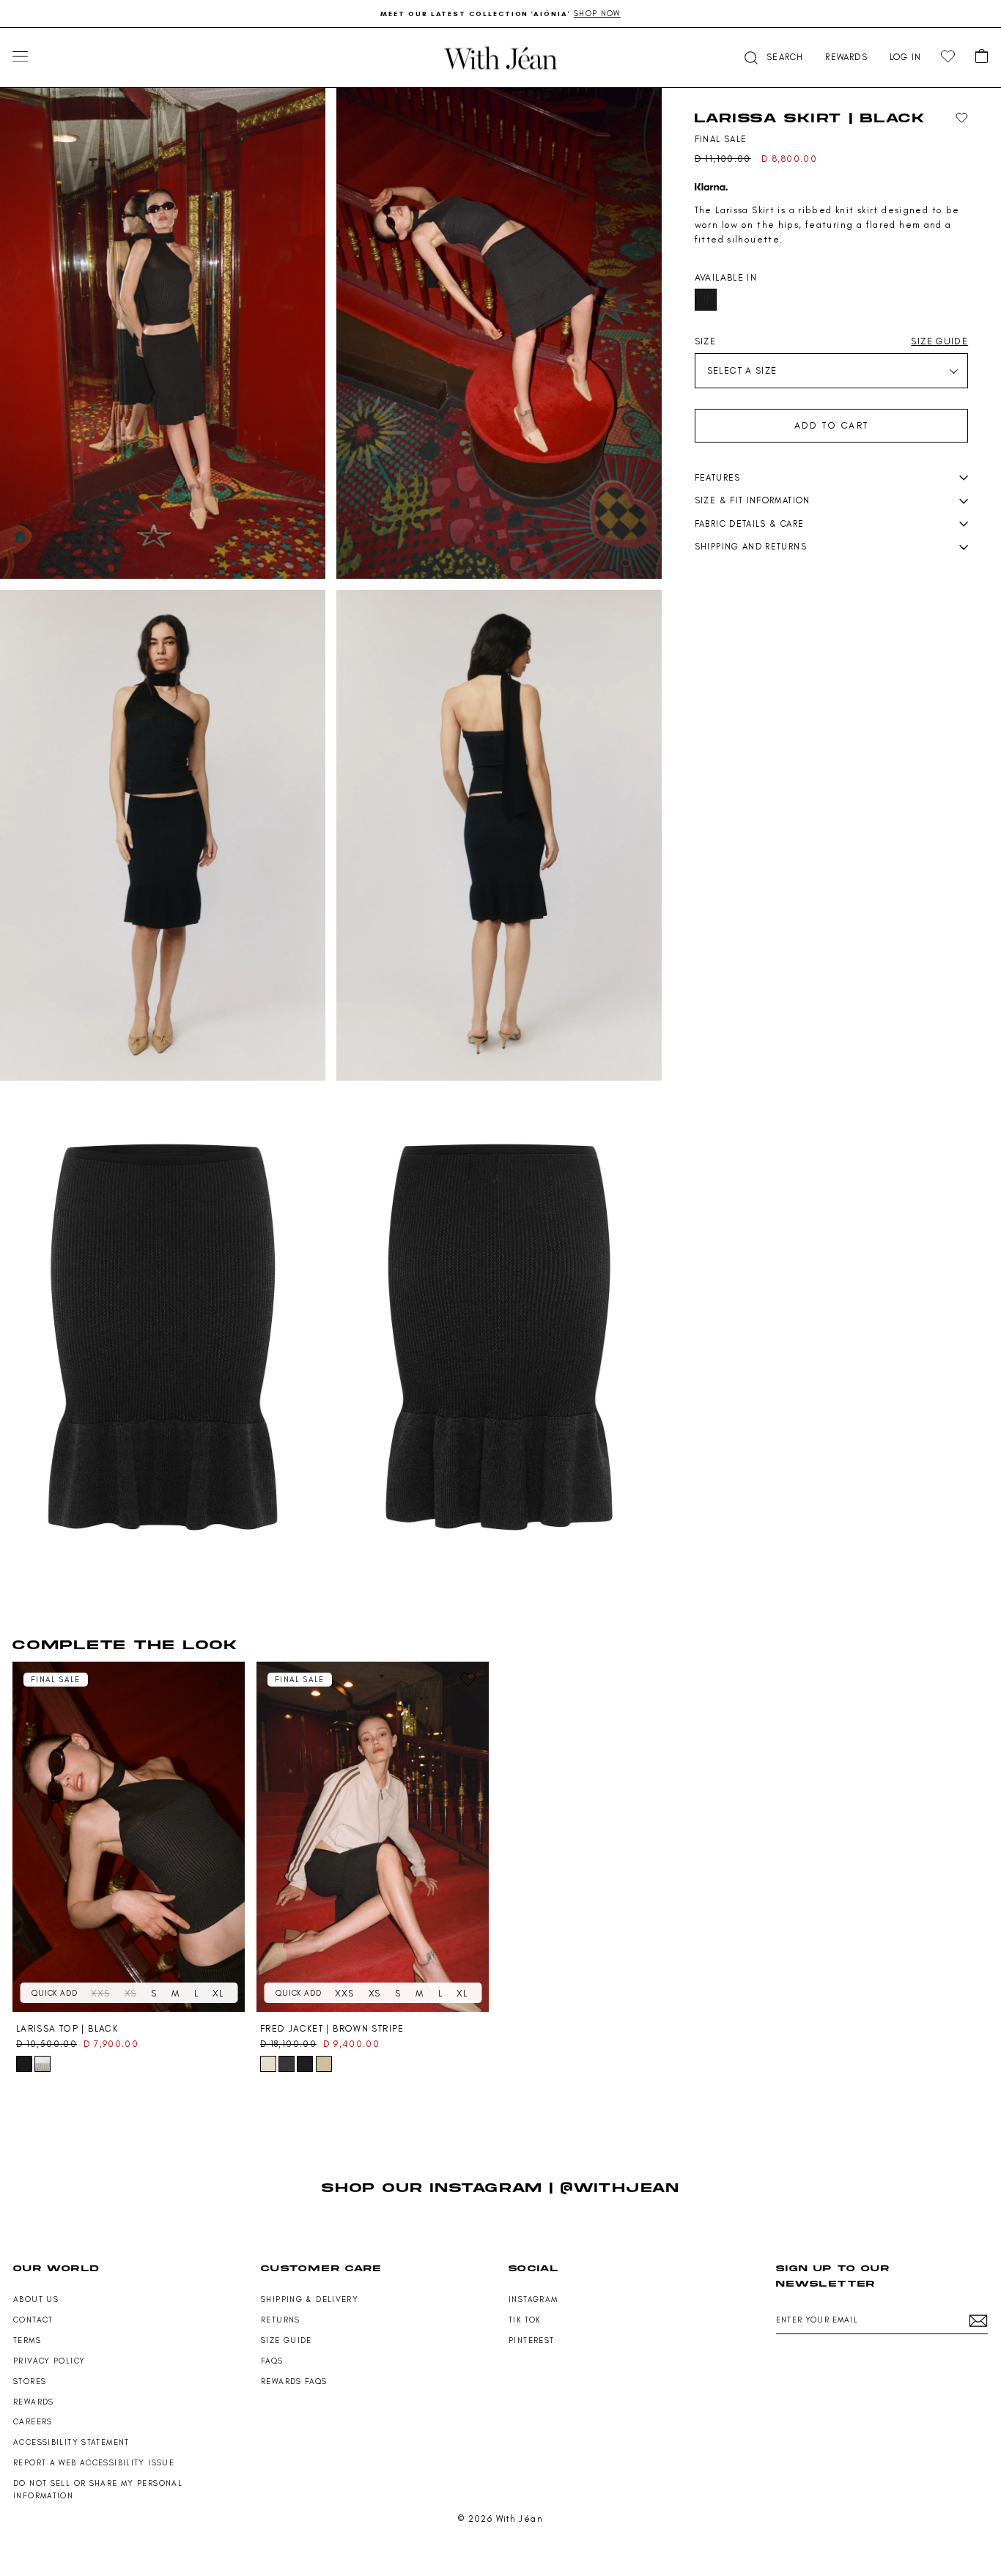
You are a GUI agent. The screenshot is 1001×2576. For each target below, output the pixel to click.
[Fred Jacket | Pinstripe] (287, 2064)
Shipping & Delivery (310, 2299)
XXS (100, 1993)
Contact (33, 2320)
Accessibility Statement (71, 2442)
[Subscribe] (978, 2321)
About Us (36, 2299)
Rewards (34, 2402)
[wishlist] (948, 57)
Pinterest (531, 2340)
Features (718, 478)
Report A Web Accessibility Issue (94, 2463)
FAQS (272, 2361)
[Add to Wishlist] (962, 118)
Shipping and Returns (751, 547)
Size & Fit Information (753, 500)
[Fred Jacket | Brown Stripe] (373, 1837)
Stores (30, 2381)
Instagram (533, 2299)
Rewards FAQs (294, 2381)
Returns (281, 2320)
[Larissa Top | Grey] (43, 2064)
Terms (27, 2340)
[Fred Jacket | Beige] (324, 2064)
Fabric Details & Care (750, 524)
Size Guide (287, 2340)
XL (218, 1993)
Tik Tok (525, 2320)
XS (131, 1993)
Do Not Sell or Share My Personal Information (98, 2490)
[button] (772, 58)
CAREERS (33, 2422)
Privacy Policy (49, 2361)
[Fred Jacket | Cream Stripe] (305, 2064)
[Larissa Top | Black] (129, 1837)
